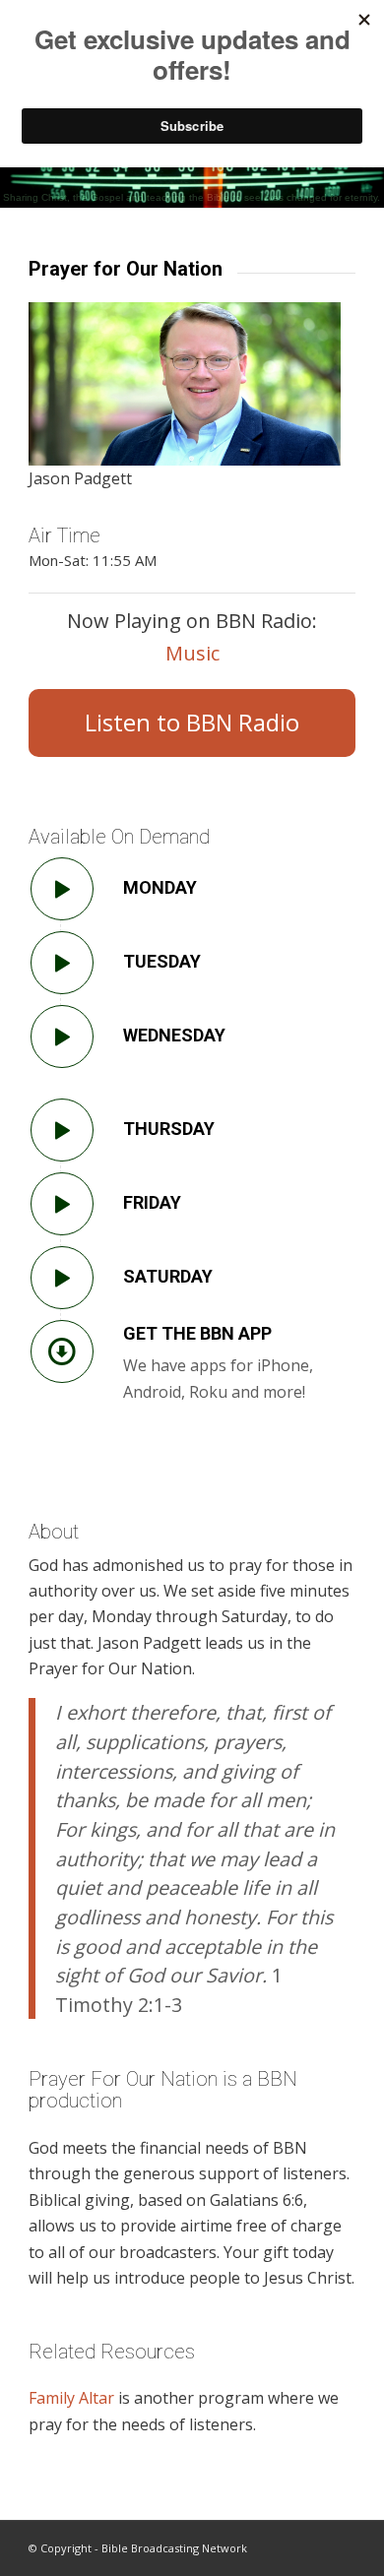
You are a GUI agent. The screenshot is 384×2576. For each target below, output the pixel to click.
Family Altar (71, 2398)
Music (192, 653)
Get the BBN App (197, 1333)
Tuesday (162, 961)
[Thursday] (62, 1130)
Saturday (168, 1276)
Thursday (169, 1129)
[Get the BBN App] (62, 1351)
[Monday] (62, 889)
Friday (152, 1202)
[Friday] (62, 1204)
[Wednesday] (62, 1037)
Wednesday (174, 1035)
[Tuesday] (62, 963)
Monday (160, 887)
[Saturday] (62, 1278)
